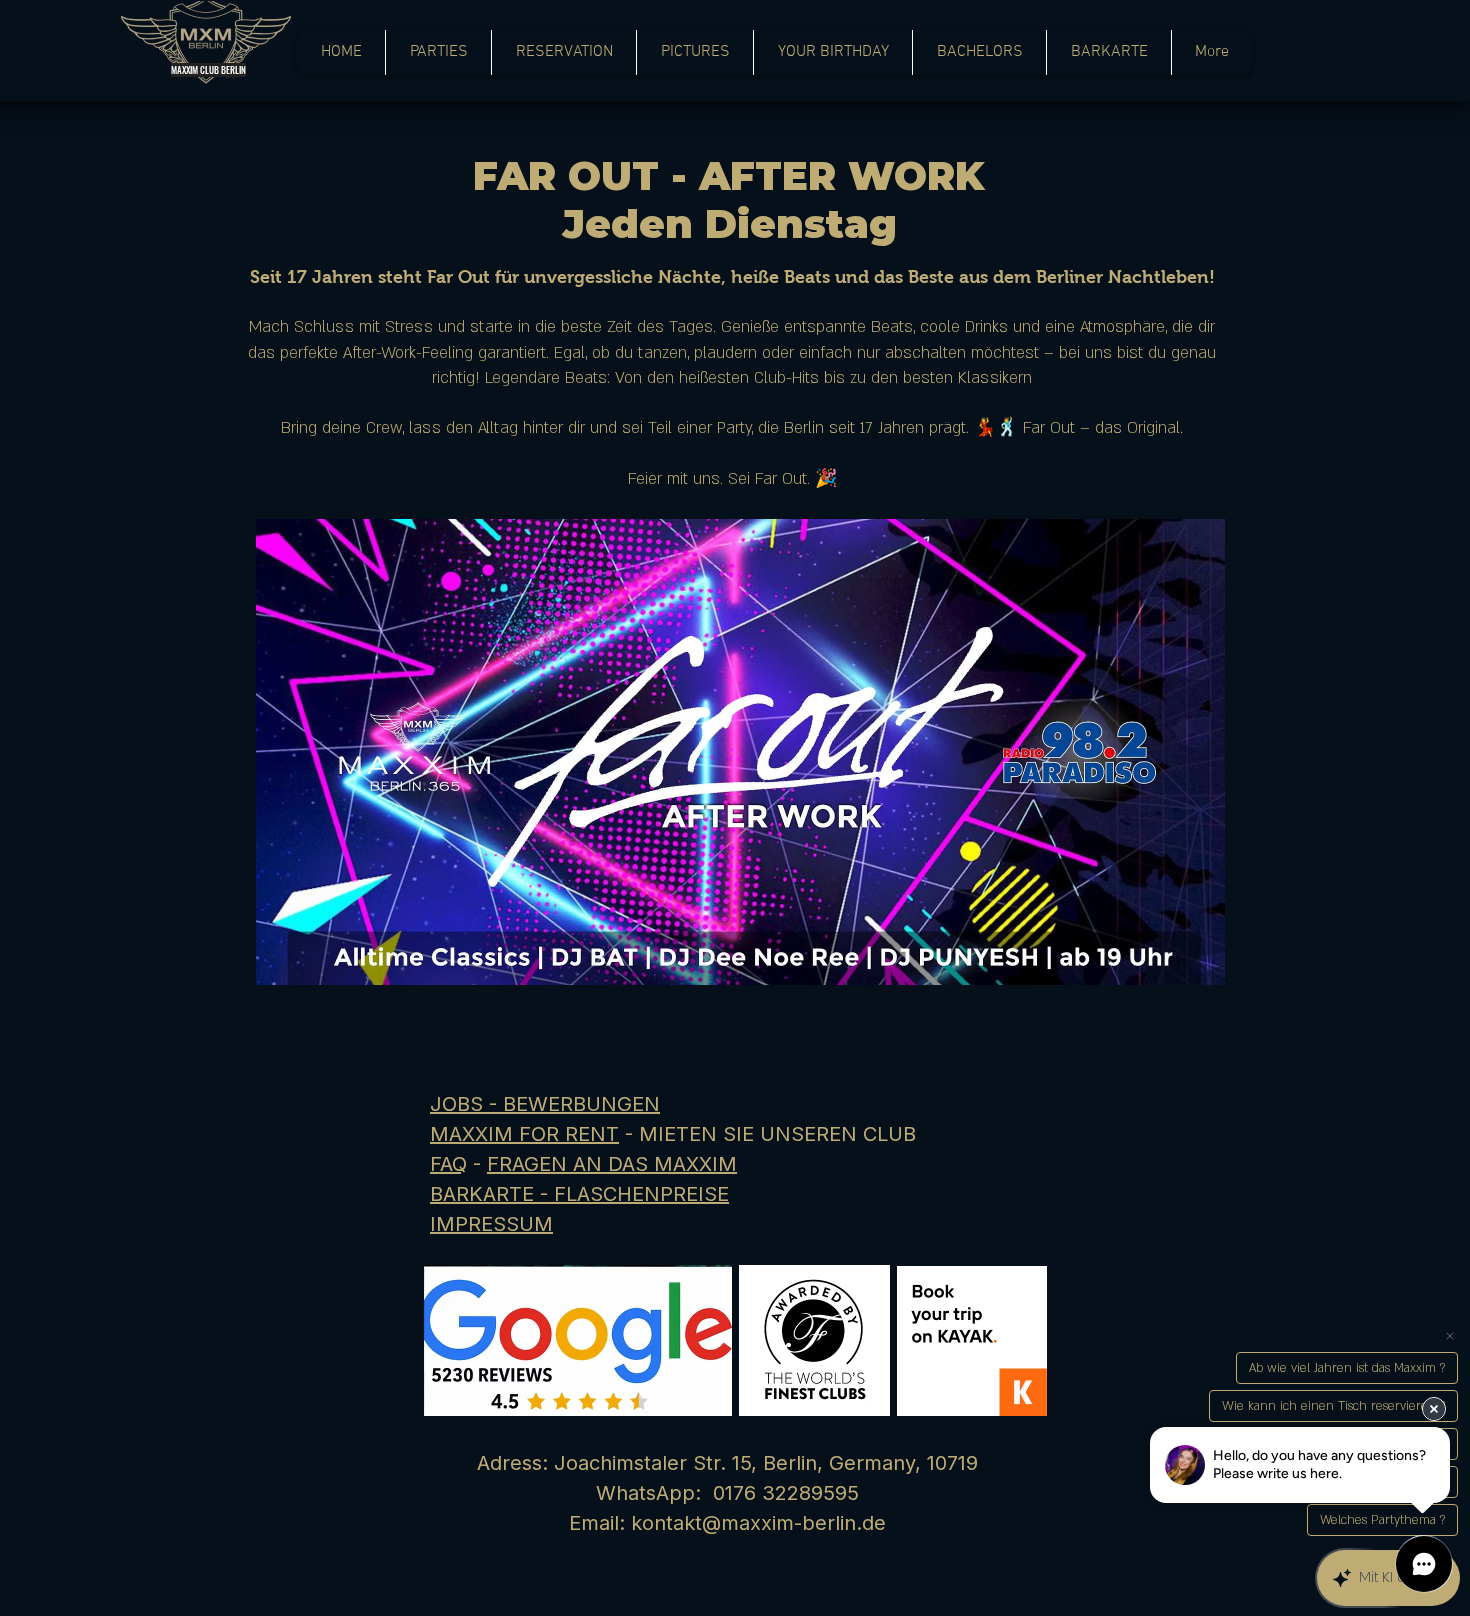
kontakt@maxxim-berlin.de (758, 1523)
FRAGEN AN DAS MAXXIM (612, 1164)
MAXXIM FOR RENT (524, 1134)
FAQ (448, 1164)
